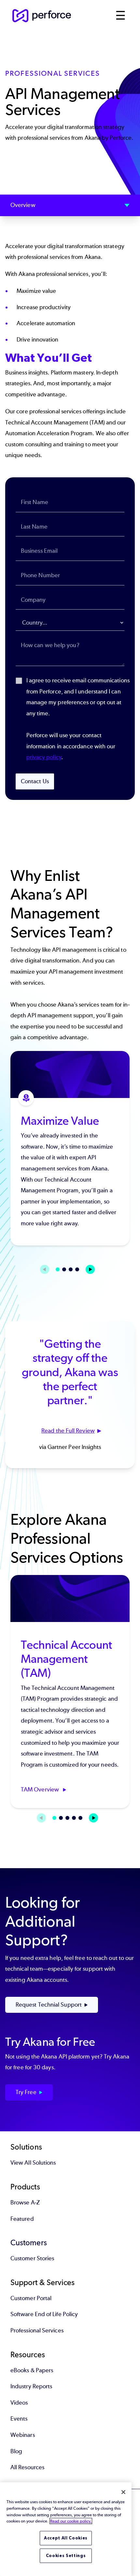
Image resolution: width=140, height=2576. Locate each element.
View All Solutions (33, 2163)
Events (19, 2419)
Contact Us (35, 781)
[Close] (123, 2492)
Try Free (26, 2092)
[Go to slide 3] (71, 1269)
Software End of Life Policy (44, 2314)
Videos (19, 2403)
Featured (22, 2219)
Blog (16, 2451)
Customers (29, 2242)
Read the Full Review (68, 1431)
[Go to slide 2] (64, 1269)
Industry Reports (31, 2386)
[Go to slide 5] (80, 1818)
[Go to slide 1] (58, 1269)
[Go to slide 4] (77, 1269)
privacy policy (44, 757)
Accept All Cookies (66, 2538)
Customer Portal (31, 2298)
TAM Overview (41, 1789)
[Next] (90, 1269)
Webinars (23, 2435)
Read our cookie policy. (71, 2521)
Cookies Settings (66, 2556)
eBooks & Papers (32, 2370)
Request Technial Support (49, 2005)
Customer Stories (32, 2258)
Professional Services (37, 2330)
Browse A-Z (25, 2202)
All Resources (27, 2467)
